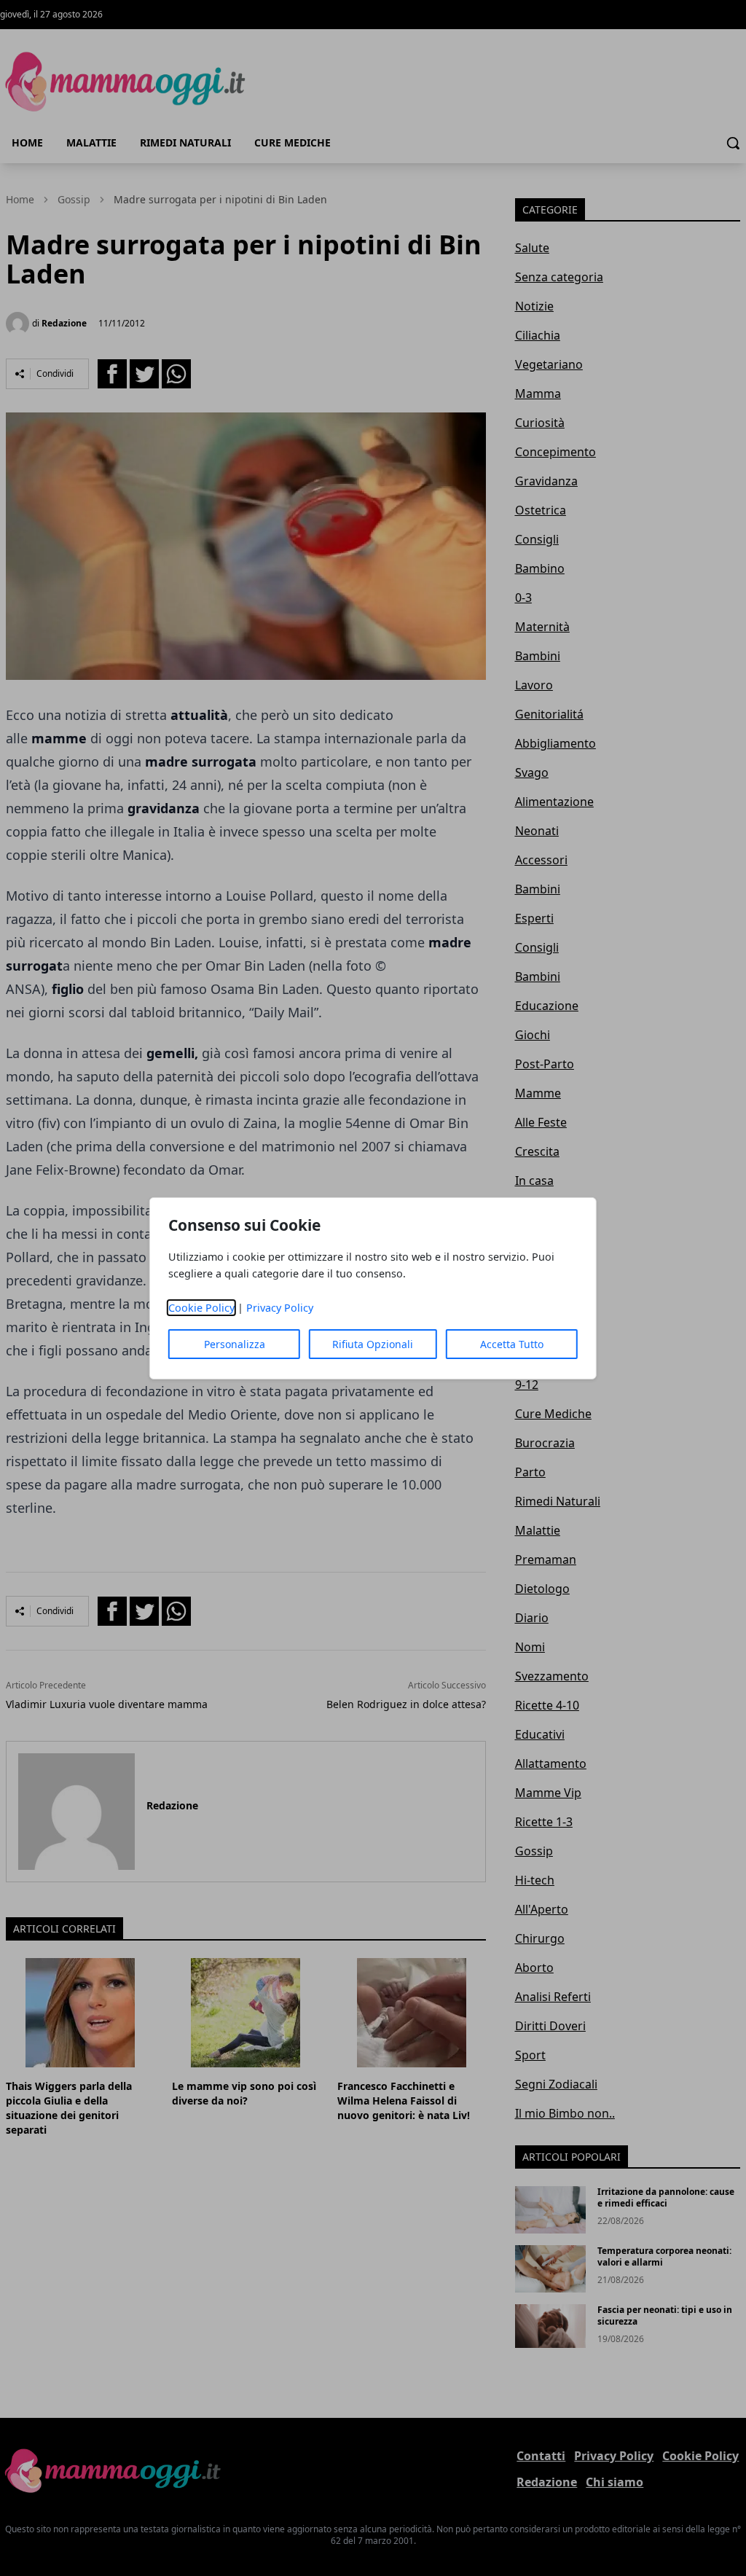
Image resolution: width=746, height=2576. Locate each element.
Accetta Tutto (512, 1344)
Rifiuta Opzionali (373, 1344)
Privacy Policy (280, 1308)
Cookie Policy (201, 1308)
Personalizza (235, 1344)
